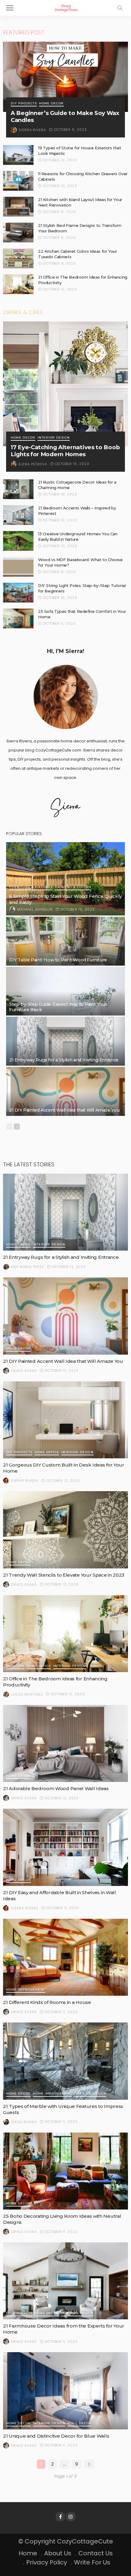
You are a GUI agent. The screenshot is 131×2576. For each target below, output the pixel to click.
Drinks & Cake (23, 312)
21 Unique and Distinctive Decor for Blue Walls (56, 2436)
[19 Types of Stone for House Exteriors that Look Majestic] (18, 155)
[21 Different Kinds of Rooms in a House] (65, 1957)
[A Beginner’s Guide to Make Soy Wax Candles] (65, 77)
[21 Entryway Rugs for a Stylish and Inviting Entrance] (65, 1041)
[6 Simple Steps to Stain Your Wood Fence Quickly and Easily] (65, 879)
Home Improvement (26, 1990)
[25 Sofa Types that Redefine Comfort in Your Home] (18, 618)
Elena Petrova (33, 464)
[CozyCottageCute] (65, 7)
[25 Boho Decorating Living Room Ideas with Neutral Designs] (65, 2171)
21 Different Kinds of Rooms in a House (47, 2002)
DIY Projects (24, 104)
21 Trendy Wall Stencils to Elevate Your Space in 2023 (64, 1575)
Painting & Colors (73, 887)
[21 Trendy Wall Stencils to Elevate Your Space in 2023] (65, 1530)
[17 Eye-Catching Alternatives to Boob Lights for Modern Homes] (65, 384)
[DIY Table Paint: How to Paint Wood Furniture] (65, 941)
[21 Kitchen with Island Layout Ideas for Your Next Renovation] (18, 207)
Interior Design (54, 438)
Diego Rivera (24, 2122)
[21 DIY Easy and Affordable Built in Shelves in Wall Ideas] (65, 1847)
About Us (58, 2553)
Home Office (47, 1452)
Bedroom (15, 1666)
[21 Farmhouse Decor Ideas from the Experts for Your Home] (65, 2281)
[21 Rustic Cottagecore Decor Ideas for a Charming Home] (18, 489)
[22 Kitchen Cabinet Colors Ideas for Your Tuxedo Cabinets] (18, 258)
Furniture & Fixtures (31, 887)
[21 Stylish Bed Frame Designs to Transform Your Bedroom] (18, 233)
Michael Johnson (35, 909)
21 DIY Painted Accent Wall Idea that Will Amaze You (64, 1110)
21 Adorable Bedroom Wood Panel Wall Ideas (56, 1788)
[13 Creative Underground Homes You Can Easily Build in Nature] (18, 541)
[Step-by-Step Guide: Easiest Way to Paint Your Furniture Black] (65, 991)
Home (28, 2553)
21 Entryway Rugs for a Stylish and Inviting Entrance (64, 1060)
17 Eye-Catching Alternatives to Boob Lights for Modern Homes (65, 451)
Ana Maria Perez (28, 1267)
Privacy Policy (47, 2562)
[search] (120, 8)
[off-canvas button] (10, 8)
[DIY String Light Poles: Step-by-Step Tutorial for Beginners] (18, 593)
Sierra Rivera (32, 130)
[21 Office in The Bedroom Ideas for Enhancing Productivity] (18, 284)
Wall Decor (80, 2423)
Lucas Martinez (27, 1694)
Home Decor (51, 104)
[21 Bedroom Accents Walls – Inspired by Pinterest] (18, 515)
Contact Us (96, 2553)
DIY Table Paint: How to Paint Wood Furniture (58, 960)
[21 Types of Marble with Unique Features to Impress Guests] (65, 2061)
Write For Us (92, 2562)
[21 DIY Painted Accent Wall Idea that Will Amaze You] (65, 1091)
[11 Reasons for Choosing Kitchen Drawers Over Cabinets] (18, 181)
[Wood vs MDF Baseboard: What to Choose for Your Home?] (18, 567)
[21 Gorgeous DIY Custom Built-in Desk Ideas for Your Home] (65, 1420)
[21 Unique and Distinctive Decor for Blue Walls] (65, 2391)
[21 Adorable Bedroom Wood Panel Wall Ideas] (65, 1743)
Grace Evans (24, 1371)
